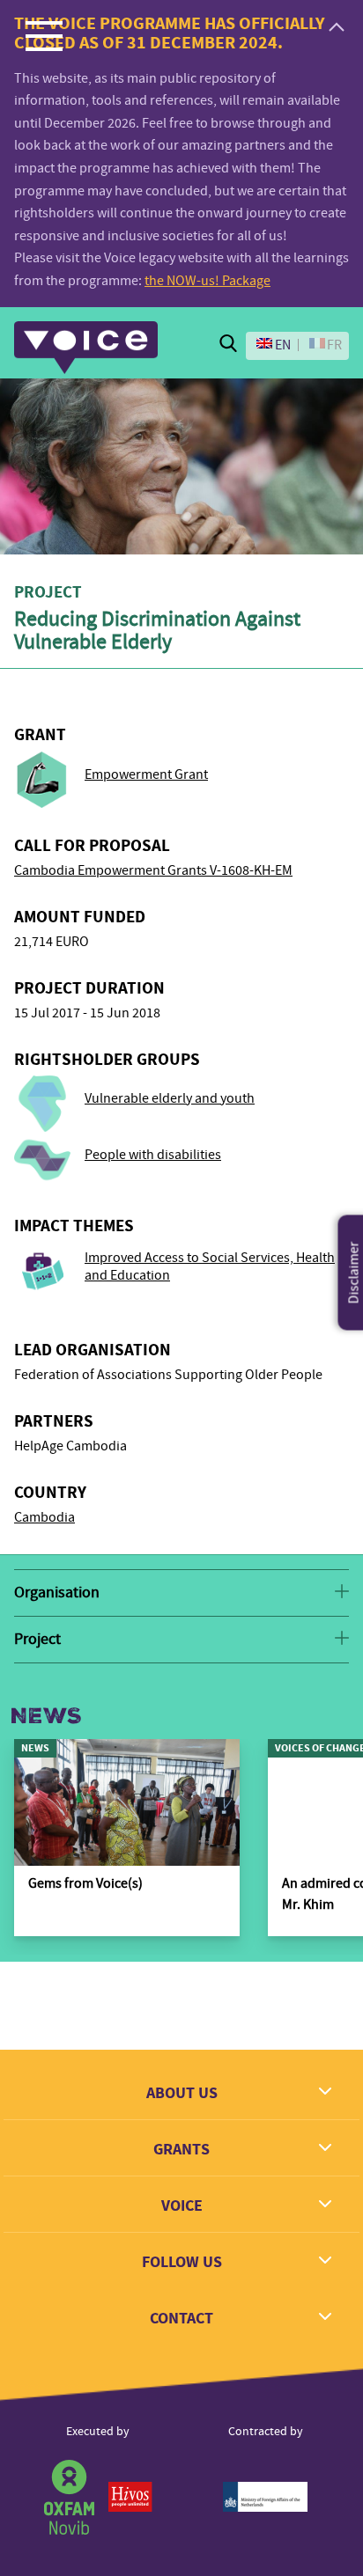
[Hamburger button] (44, 35)
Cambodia (44, 1517)
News (46, 1716)
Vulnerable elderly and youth (170, 1098)
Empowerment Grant (146, 774)
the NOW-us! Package (207, 281)
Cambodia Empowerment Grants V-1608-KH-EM (153, 870)
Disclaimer (354, 1272)
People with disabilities (153, 1155)
